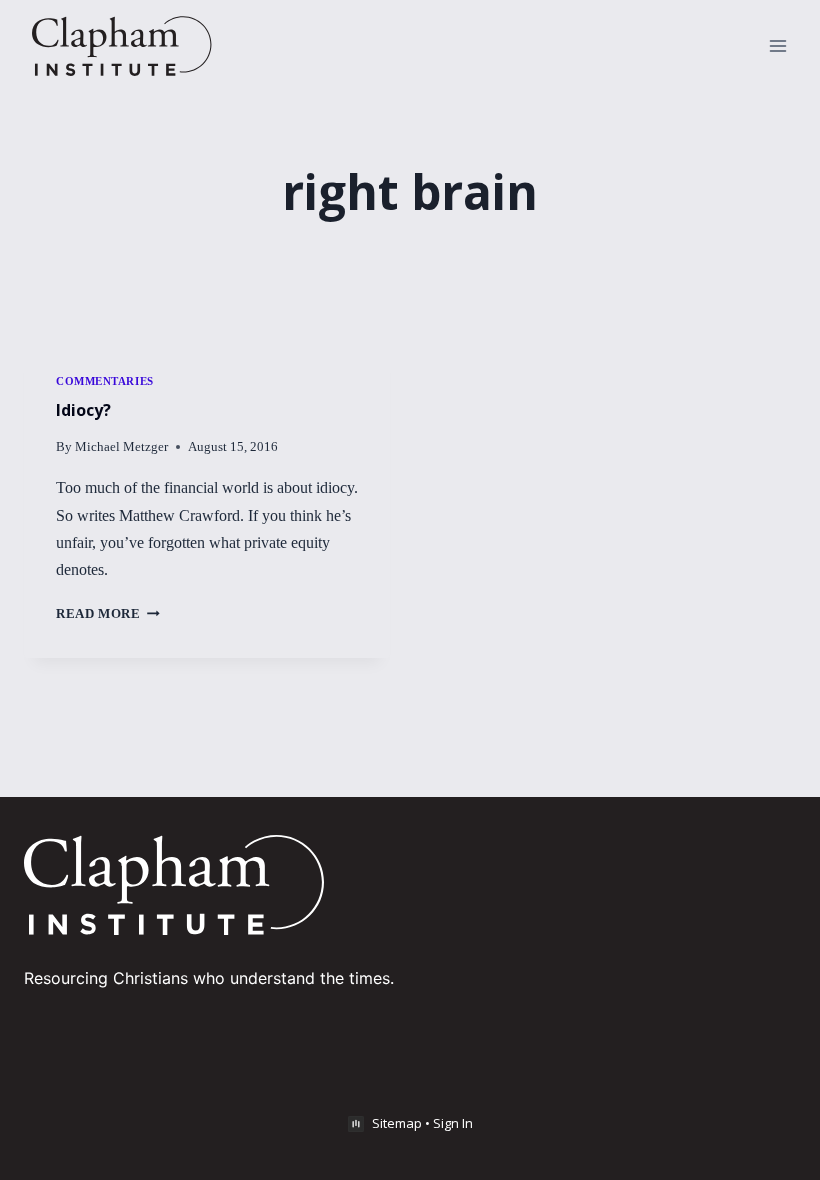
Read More (108, 614)
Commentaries (105, 381)
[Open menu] (777, 45)
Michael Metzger (121, 447)
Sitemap (397, 1123)
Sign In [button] (453, 1123)
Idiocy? (83, 410)
